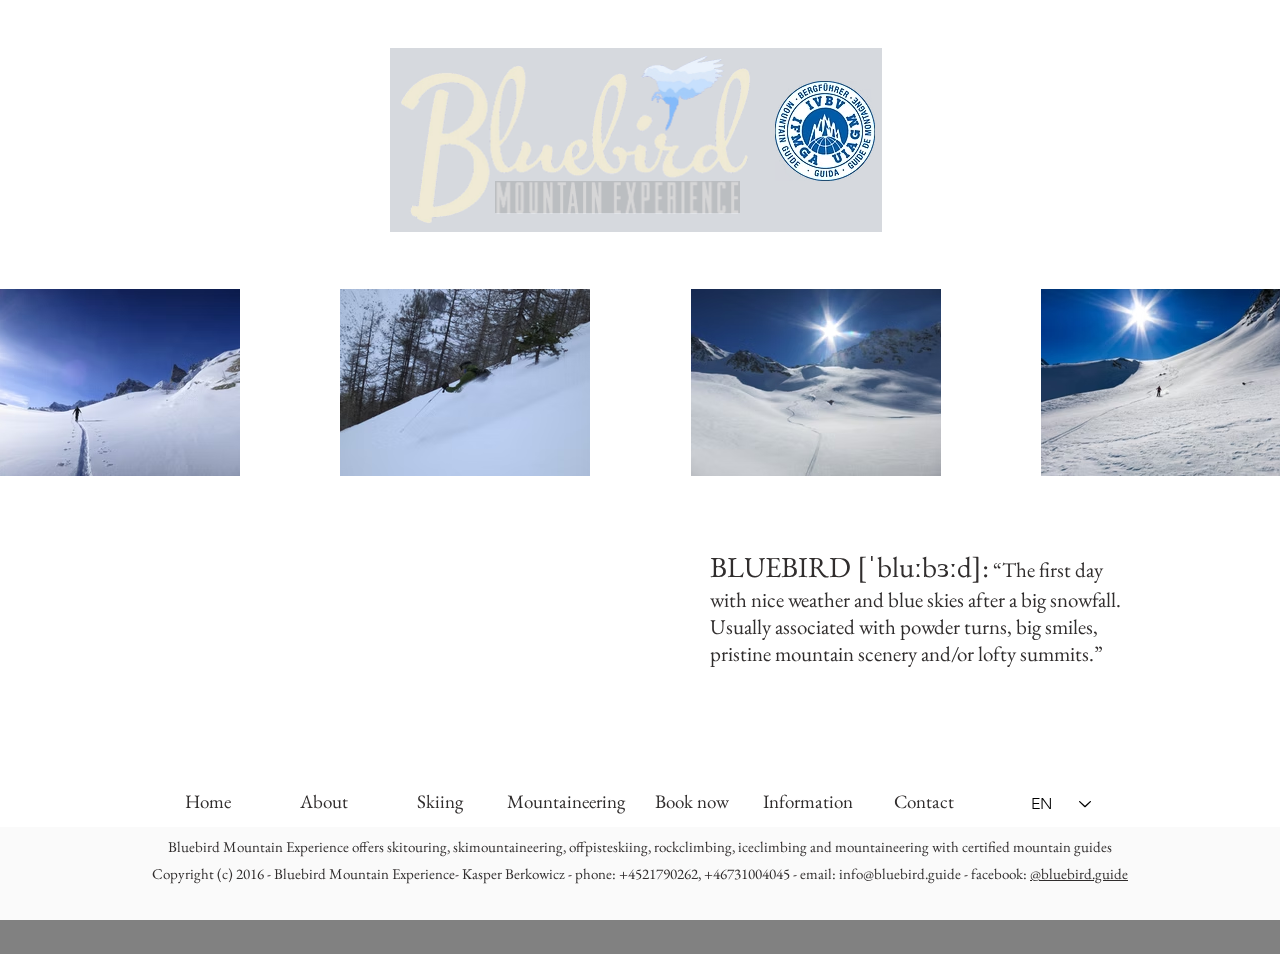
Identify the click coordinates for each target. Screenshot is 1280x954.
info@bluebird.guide (900, 873)
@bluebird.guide (1079, 873)
